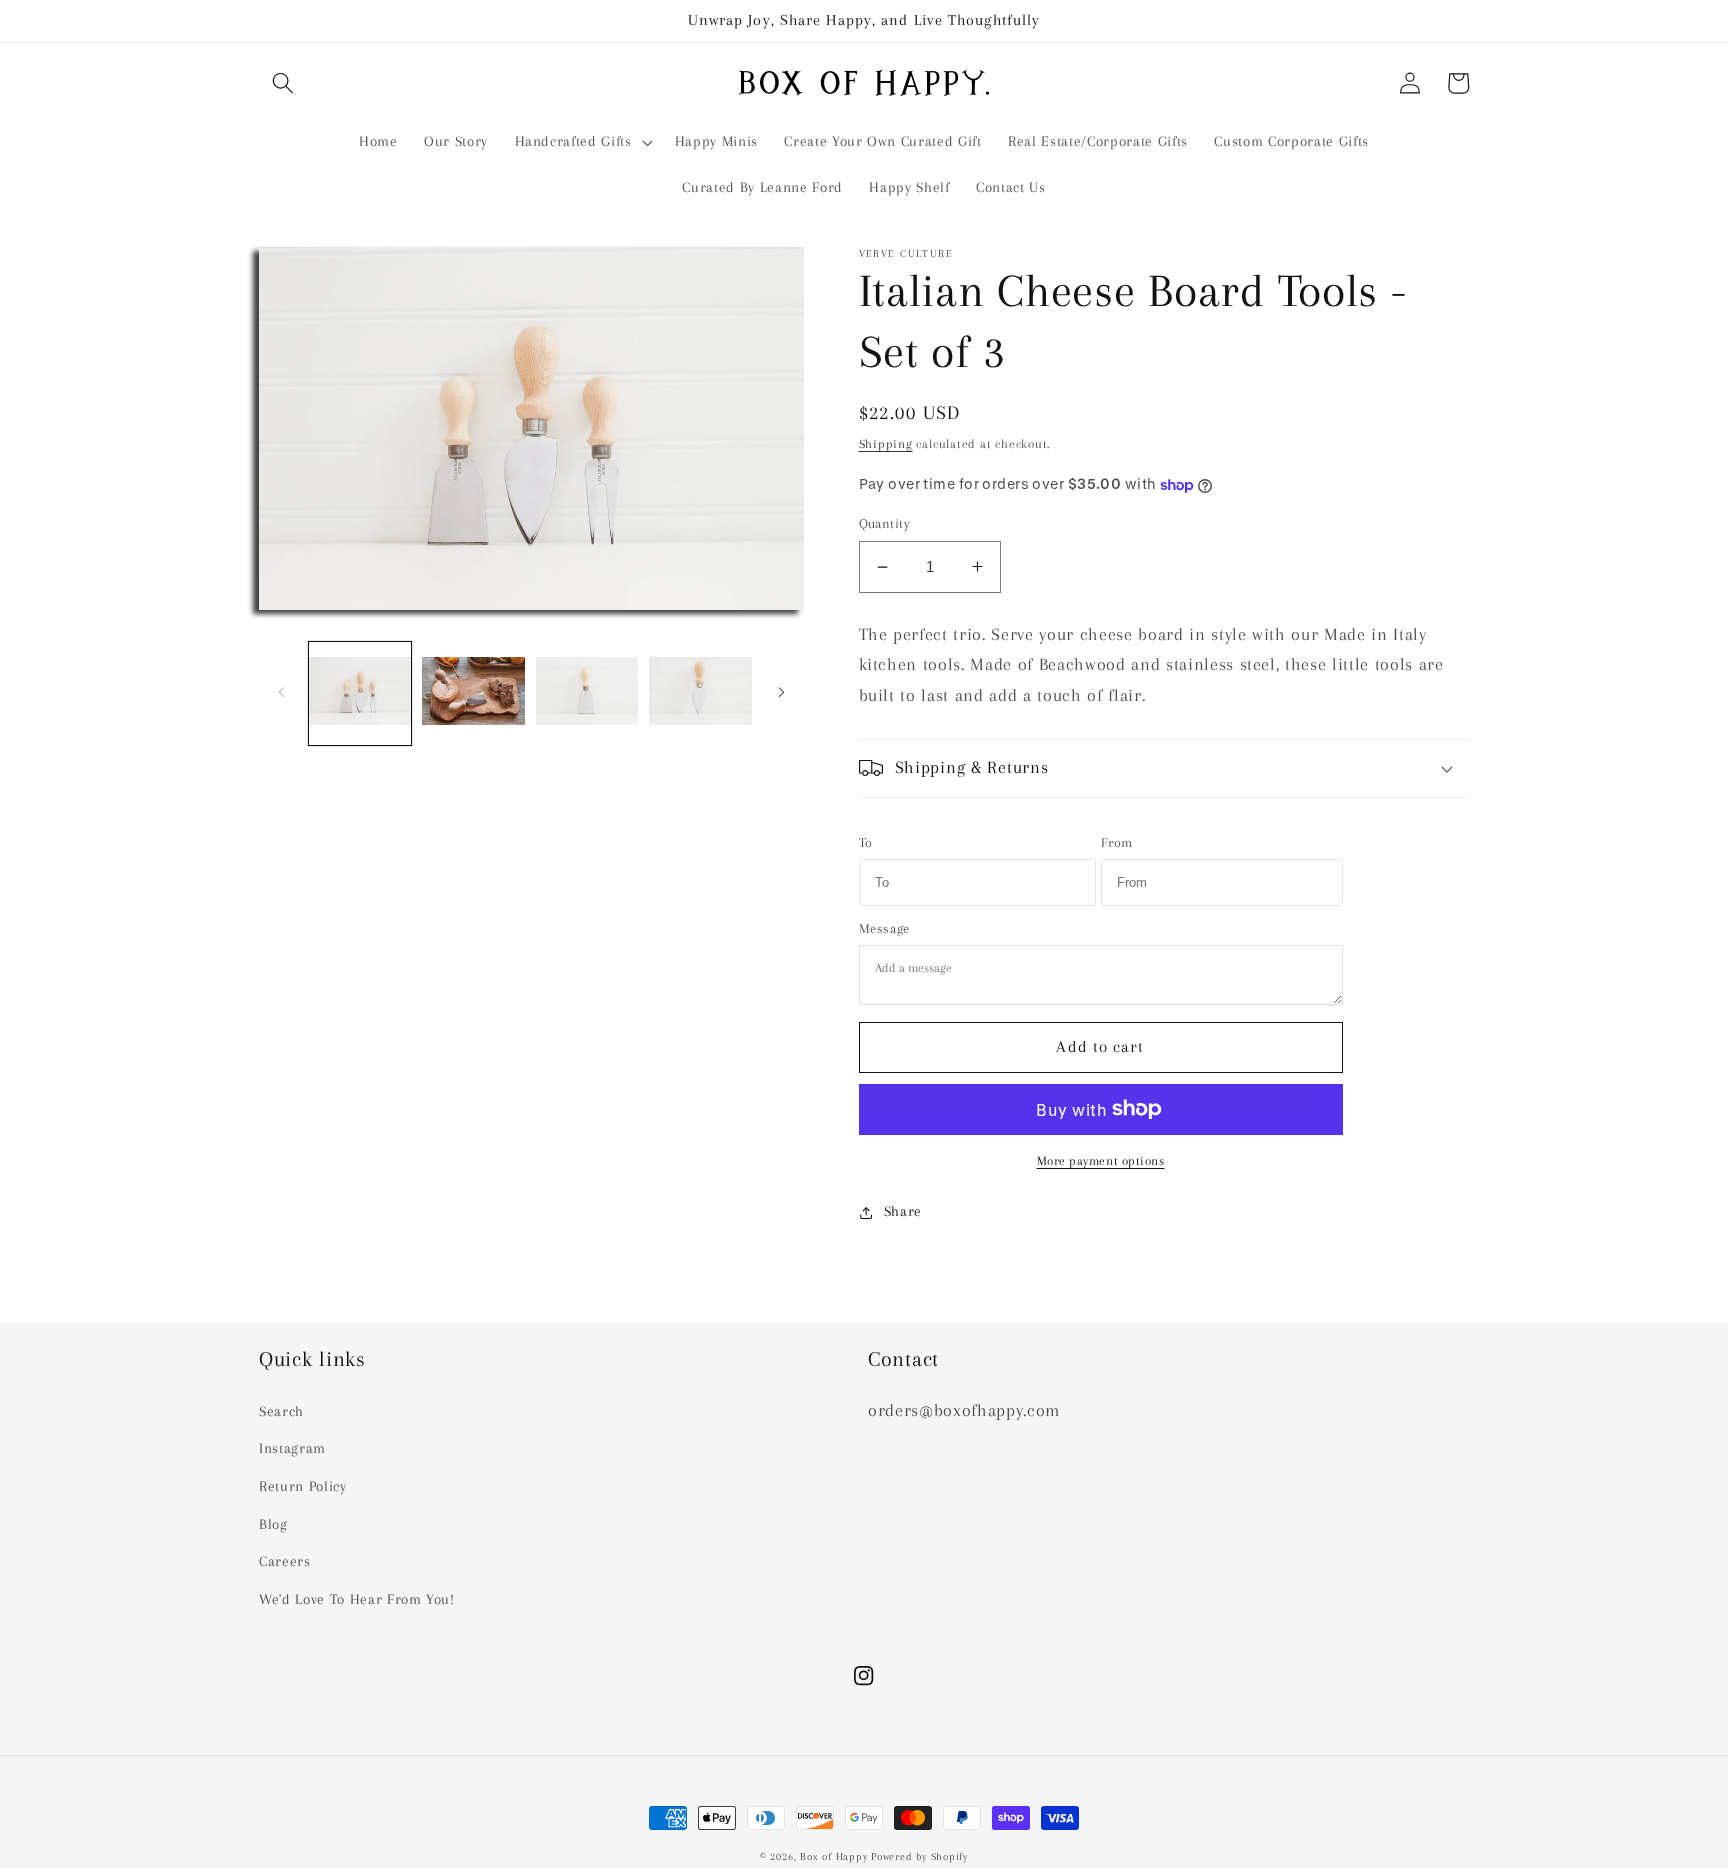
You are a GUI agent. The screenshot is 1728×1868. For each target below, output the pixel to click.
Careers (285, 1561)
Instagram (292, 1448)
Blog (273, 1524)
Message (885, 928)
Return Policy (303, 1486)
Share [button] (903, 1211)
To (866, 842)
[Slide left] (281, 693)
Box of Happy (833, 1856)
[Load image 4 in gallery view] (700, 692)
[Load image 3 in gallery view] (587, 692)
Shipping (886, 444)
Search (281, 1411)
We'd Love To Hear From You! (357, 1599)
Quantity (885, 523)
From (1117, 842)
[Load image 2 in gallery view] (473, 692)
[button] (283, 83)
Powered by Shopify (919, 1856)
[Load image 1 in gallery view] (360, 692)
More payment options (1101, 1161)
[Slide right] (782, 693)
